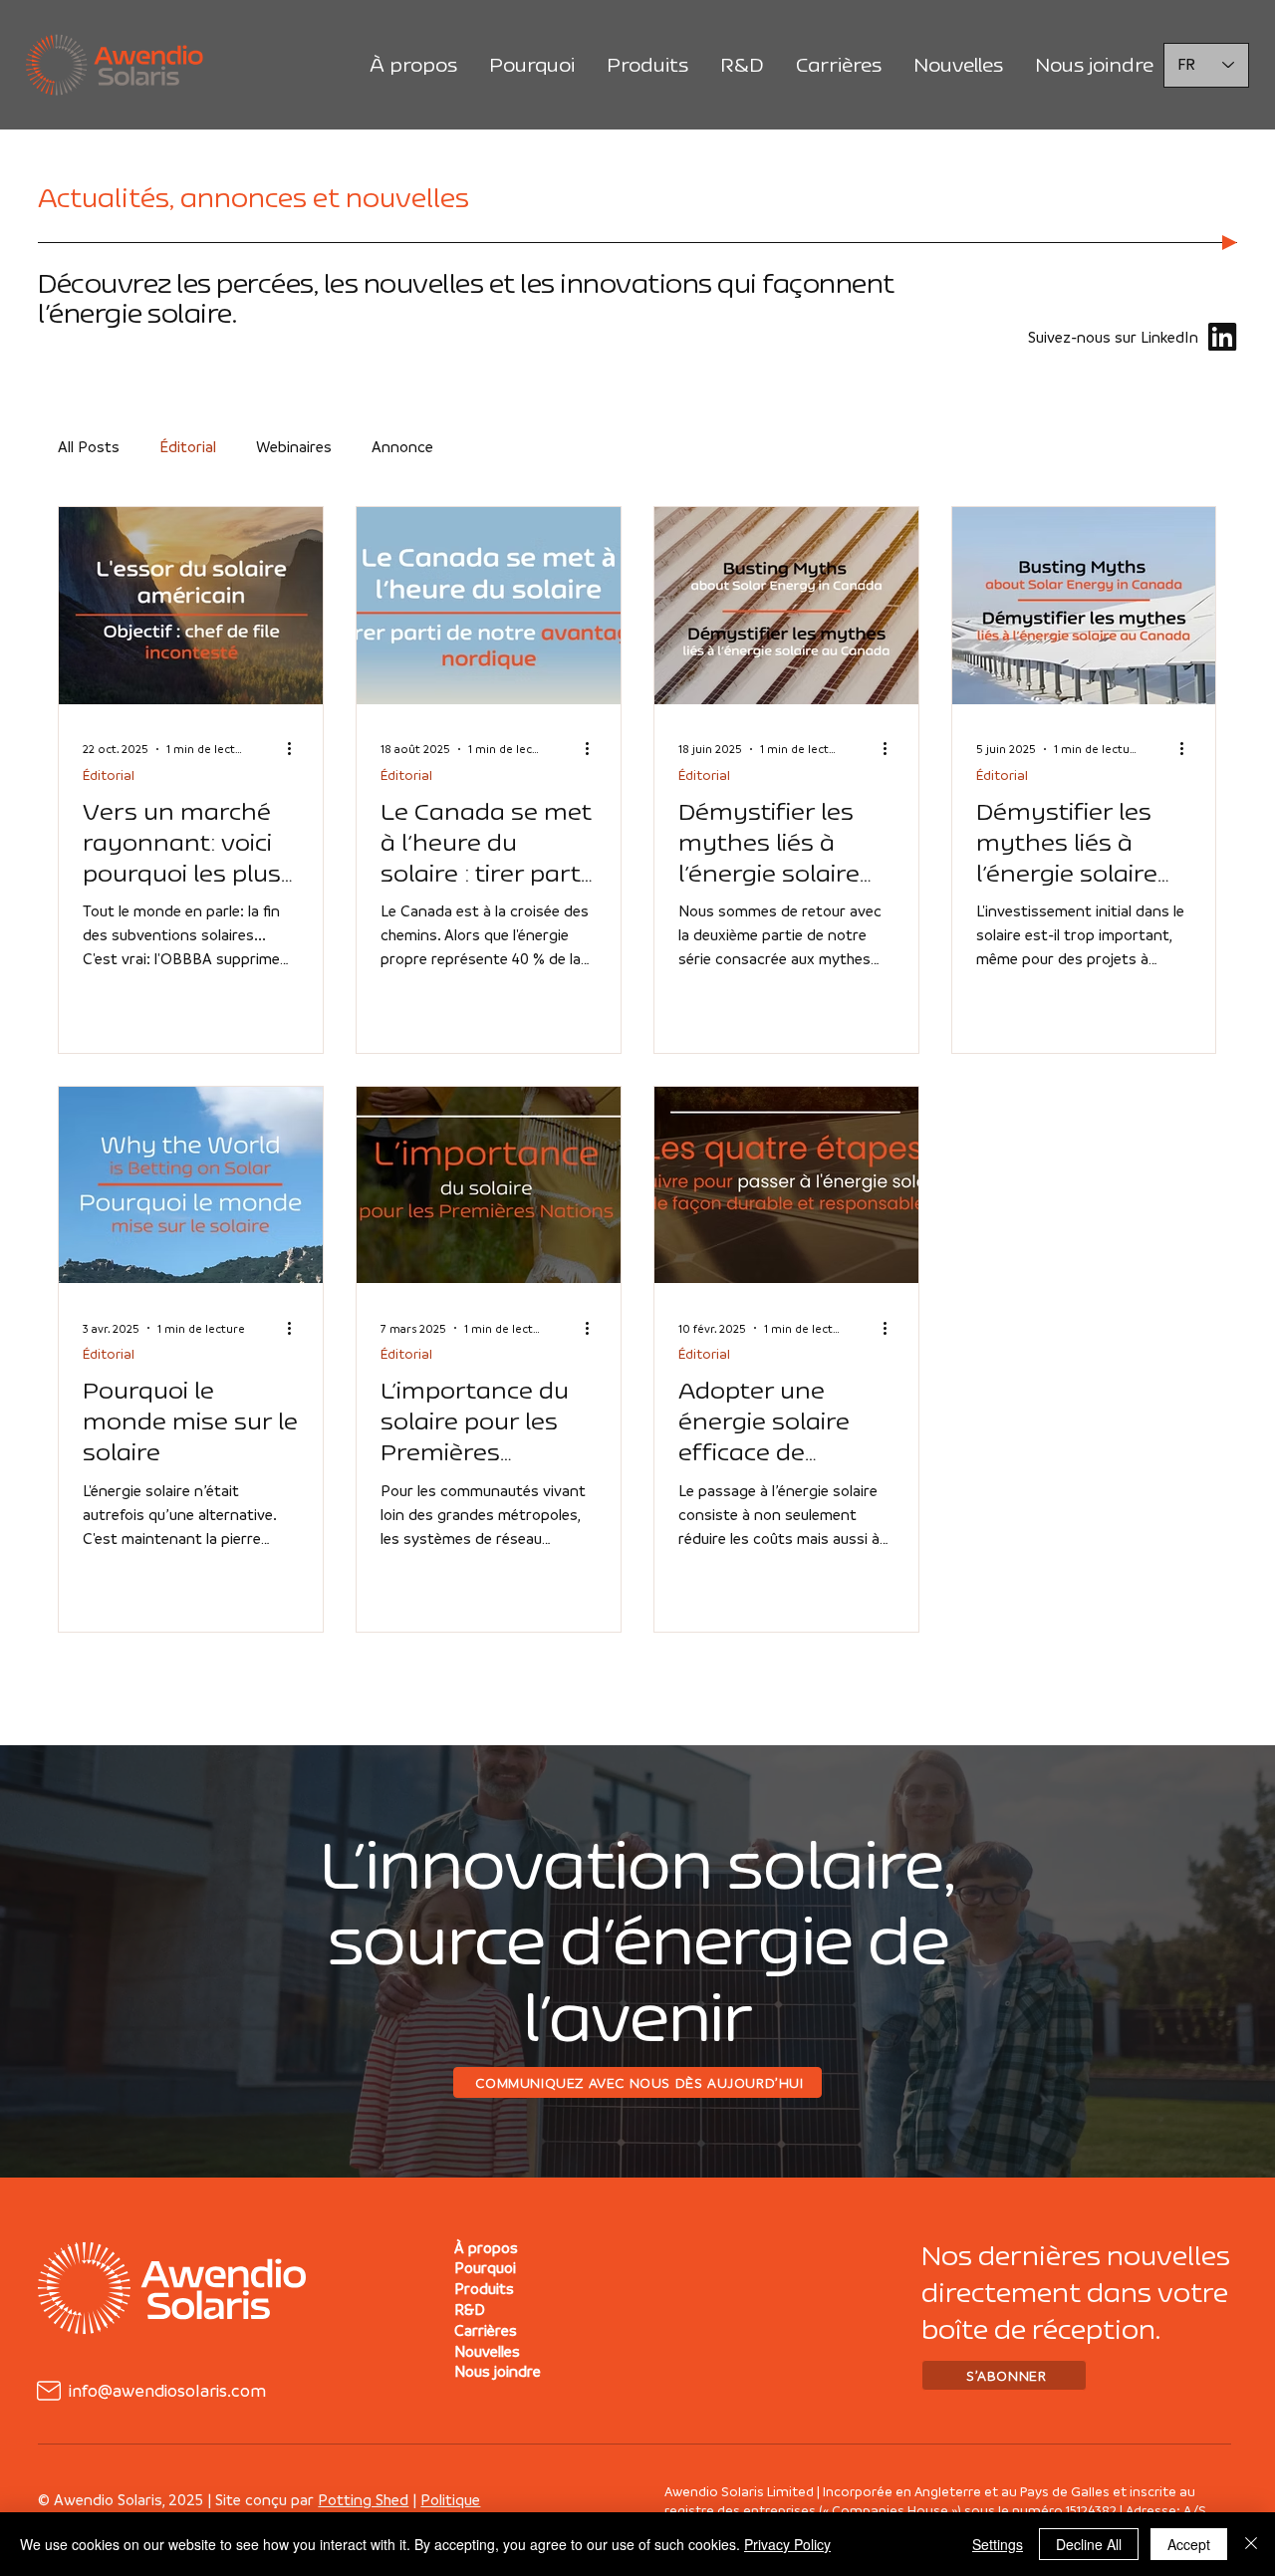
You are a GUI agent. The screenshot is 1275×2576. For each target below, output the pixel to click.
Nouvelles (487, 2351)
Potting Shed (363, 2499)
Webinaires (294, 446)
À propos (486, 2247)
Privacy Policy (787, 2544)
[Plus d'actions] (296, 749)
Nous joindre (498, 2371)
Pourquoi (485, 2267)
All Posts (89, 446)
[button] (1004, 2375)
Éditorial (188, 446)
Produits (484, 2288)
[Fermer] (1251, 2544)
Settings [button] (998, 2544)
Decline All (1089, 2544)
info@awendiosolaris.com (167, 2390)
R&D (470, 2309)
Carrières (486, 2330)
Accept (1189, 2544)
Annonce (402, 446)
